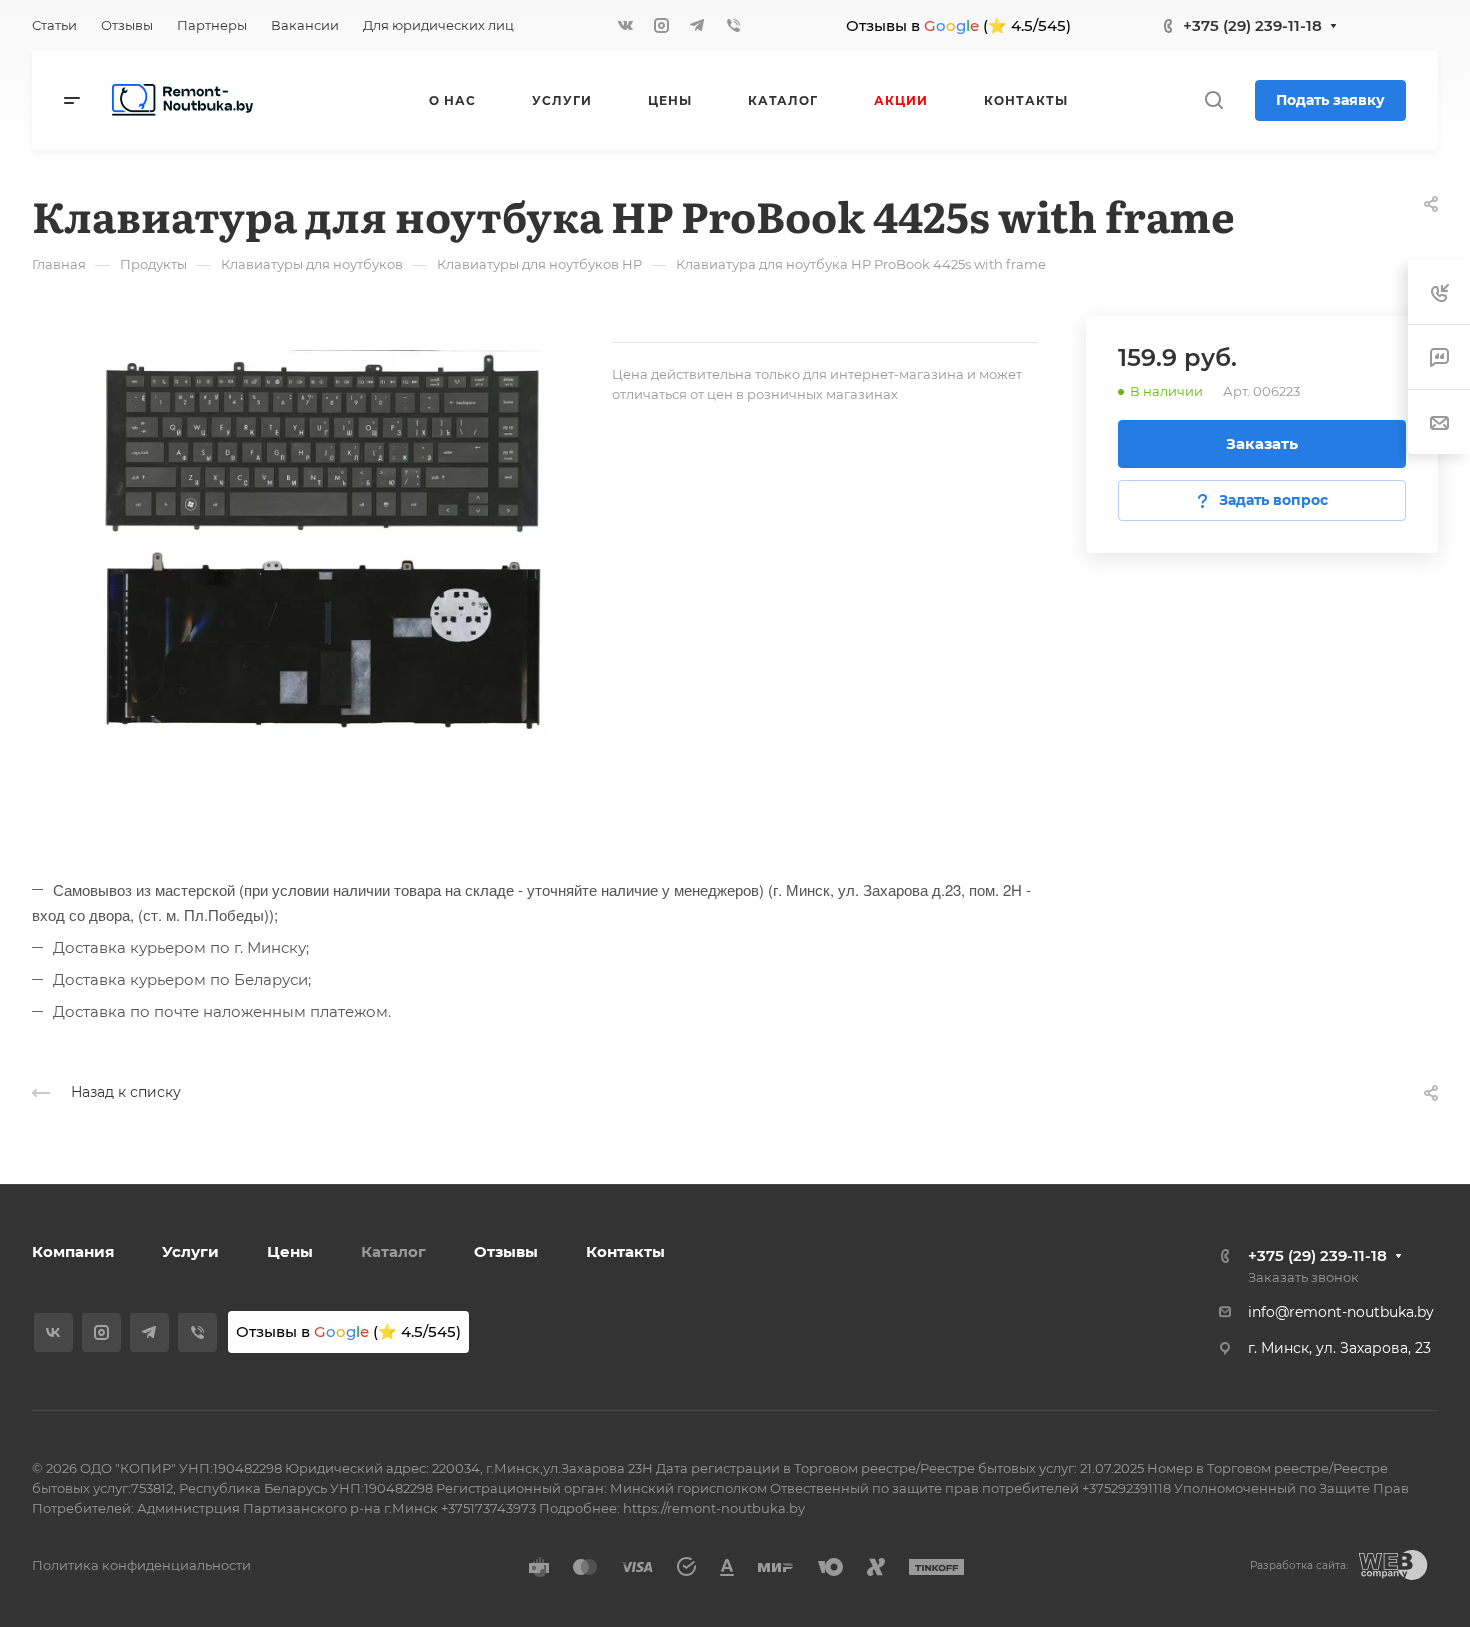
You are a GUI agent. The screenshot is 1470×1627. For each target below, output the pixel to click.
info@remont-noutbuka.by (1341, 1312)
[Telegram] (697, 25)
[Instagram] (661, 25)
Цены (290, 1251)
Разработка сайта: (1299, 1565)
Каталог (393, 1251)
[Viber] (733, 25)
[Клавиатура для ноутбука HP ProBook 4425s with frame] (322, 543)
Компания (73, 1251)
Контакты (625, 1251)
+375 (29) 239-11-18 (1252, 25)
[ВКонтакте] (625, 25)
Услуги (190, 1251)
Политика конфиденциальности (141, 1565)
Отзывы (506, 1251)
